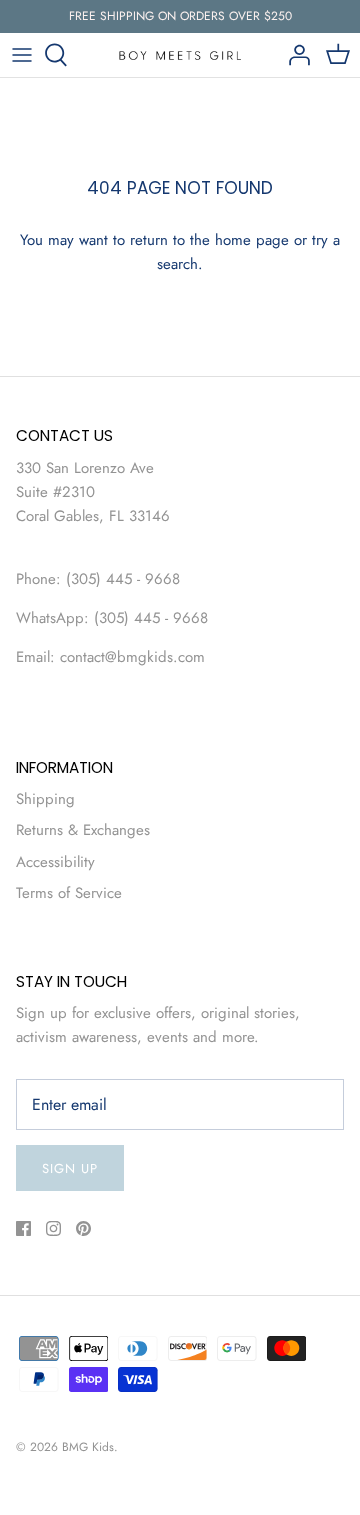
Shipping (45, 799)
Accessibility (55, 862)
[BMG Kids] (180, 54)
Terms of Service (69, 893)
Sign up (70, 1168)
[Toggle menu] (22, 55)
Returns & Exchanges (83, 830)
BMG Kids (88, 1447)
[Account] (294, 55)
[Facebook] (23, 1228)
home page (252, 240)
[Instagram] (53, 1228)
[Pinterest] (83, 1228)
